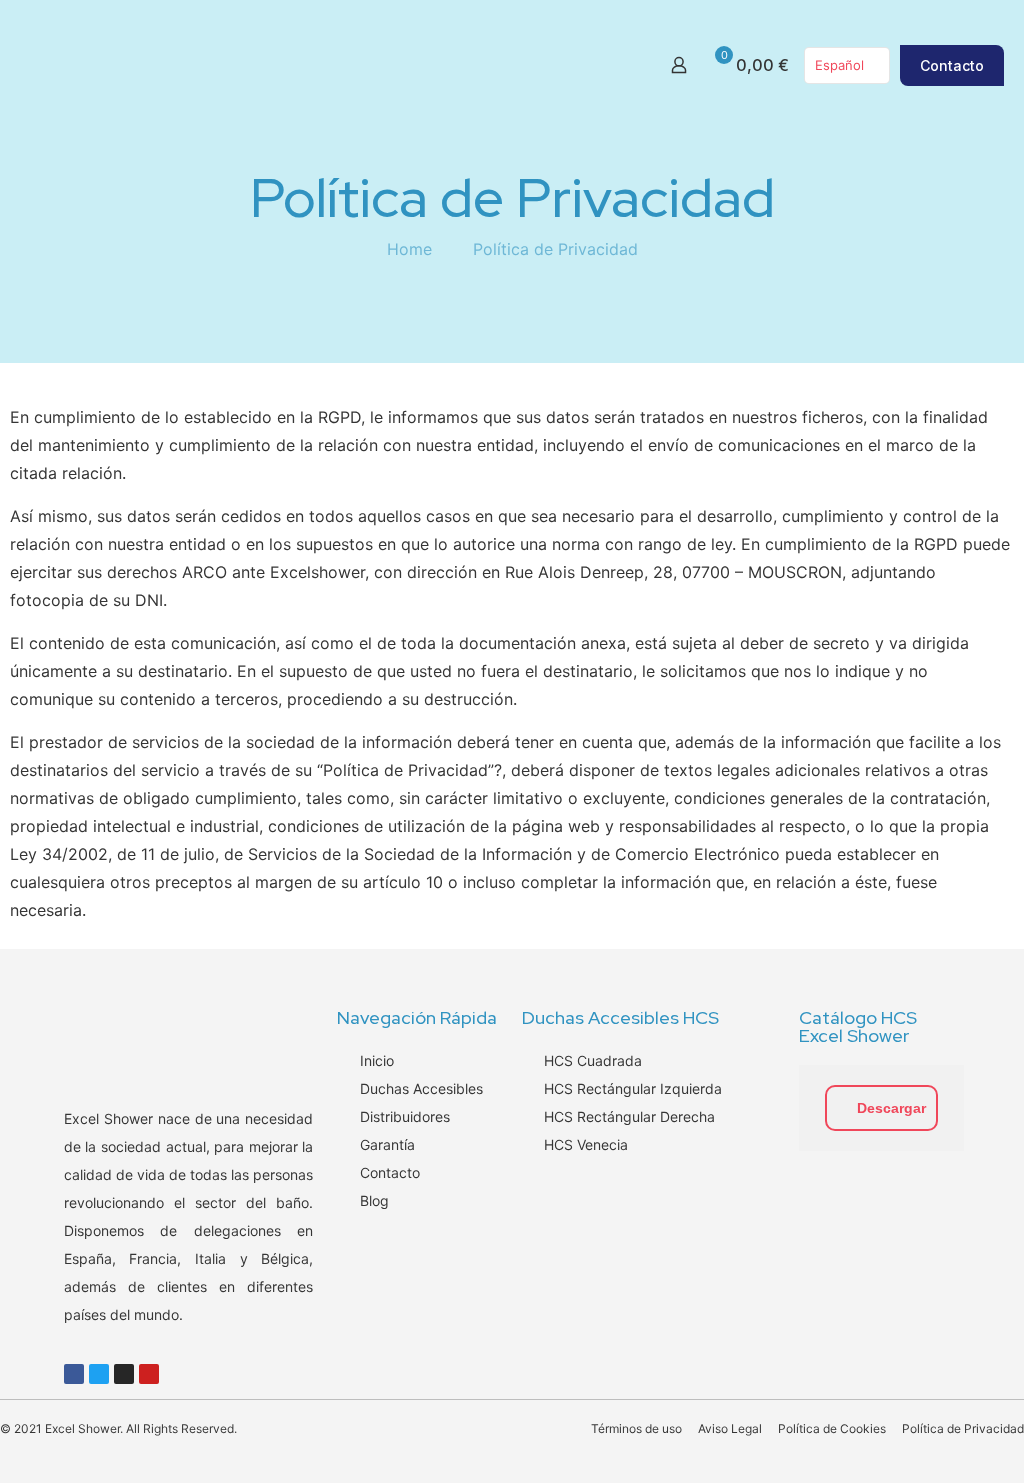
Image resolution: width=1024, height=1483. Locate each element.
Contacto (952, 65)
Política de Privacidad (555, 249)
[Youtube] (149, 1374)
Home (409, 249)
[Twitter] (99, 1374)
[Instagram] (124, 1374)
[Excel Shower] (276, 65)
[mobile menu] (609, 65)
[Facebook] (74, 1374)
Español (839, 65)
